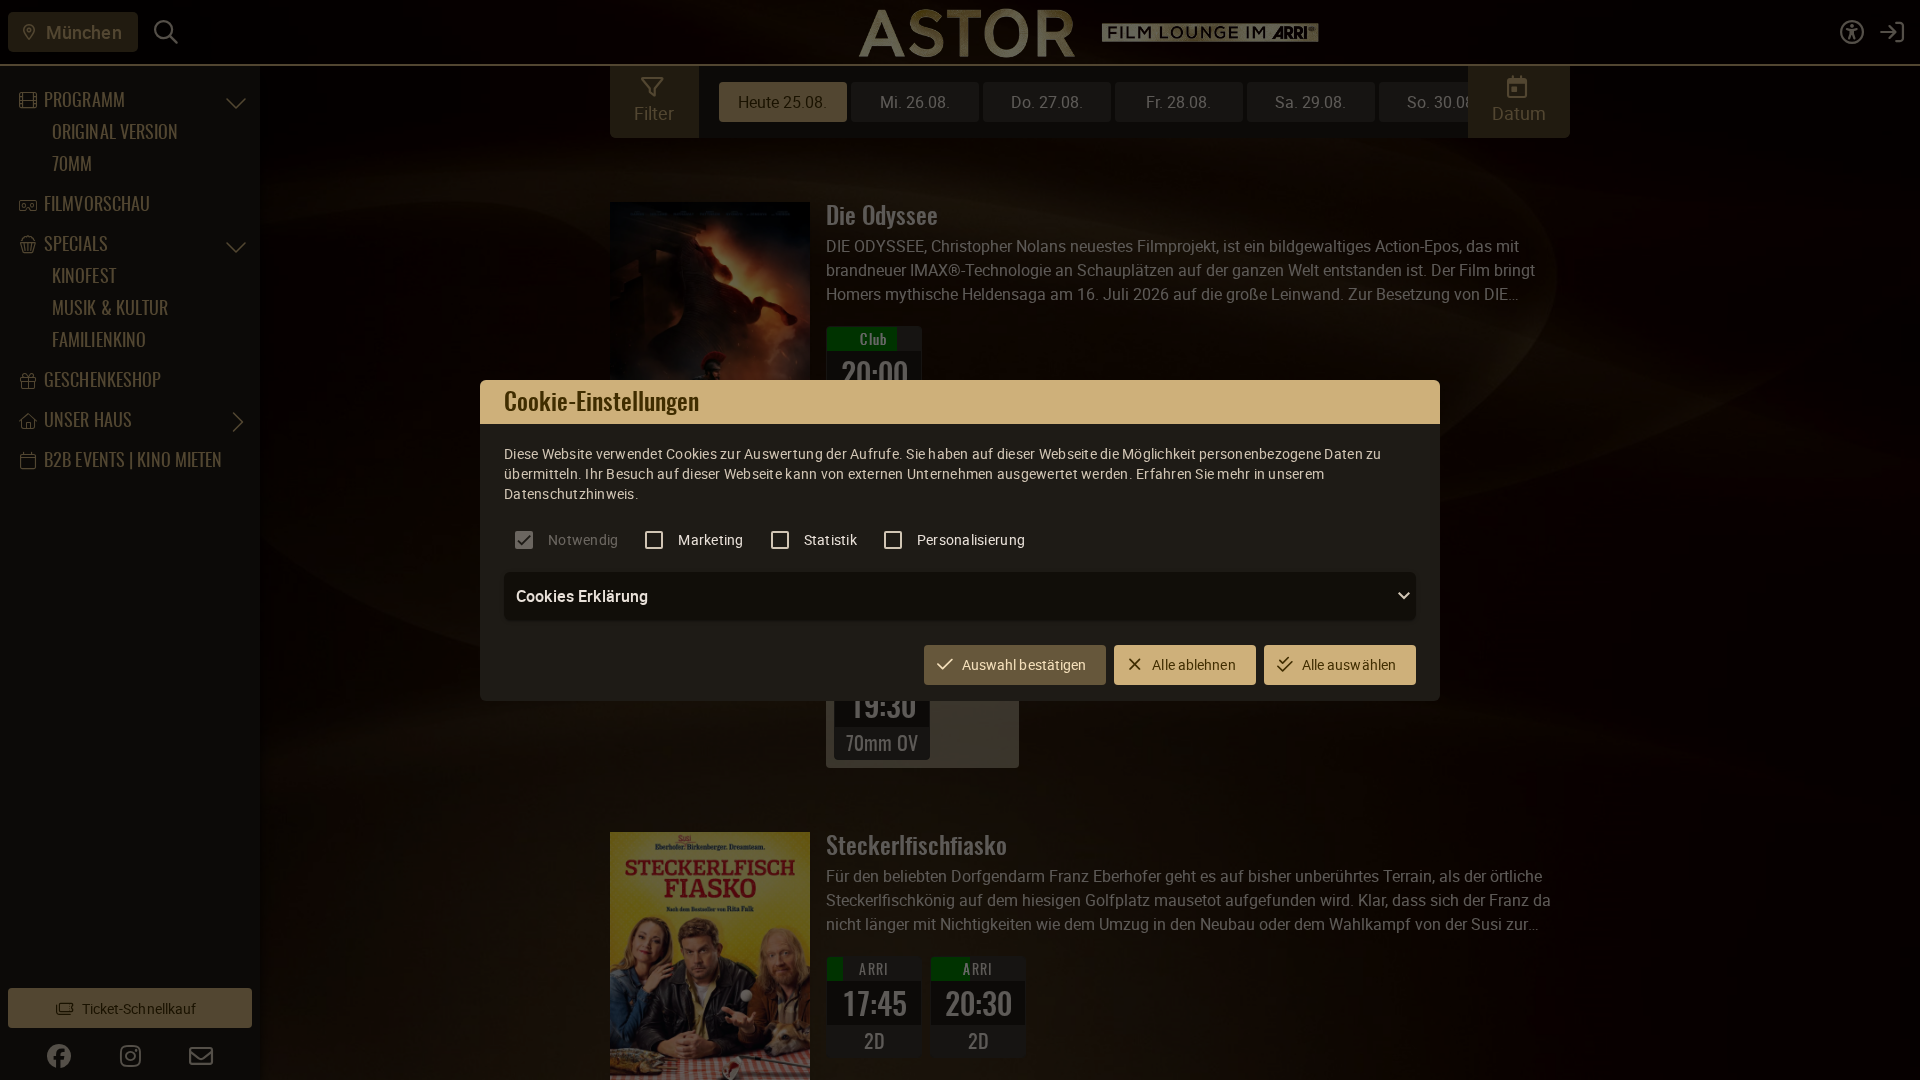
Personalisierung (971, 539)
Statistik (830, 539)
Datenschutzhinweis (569, 493)
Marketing (710, 539)
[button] (960, 596)
